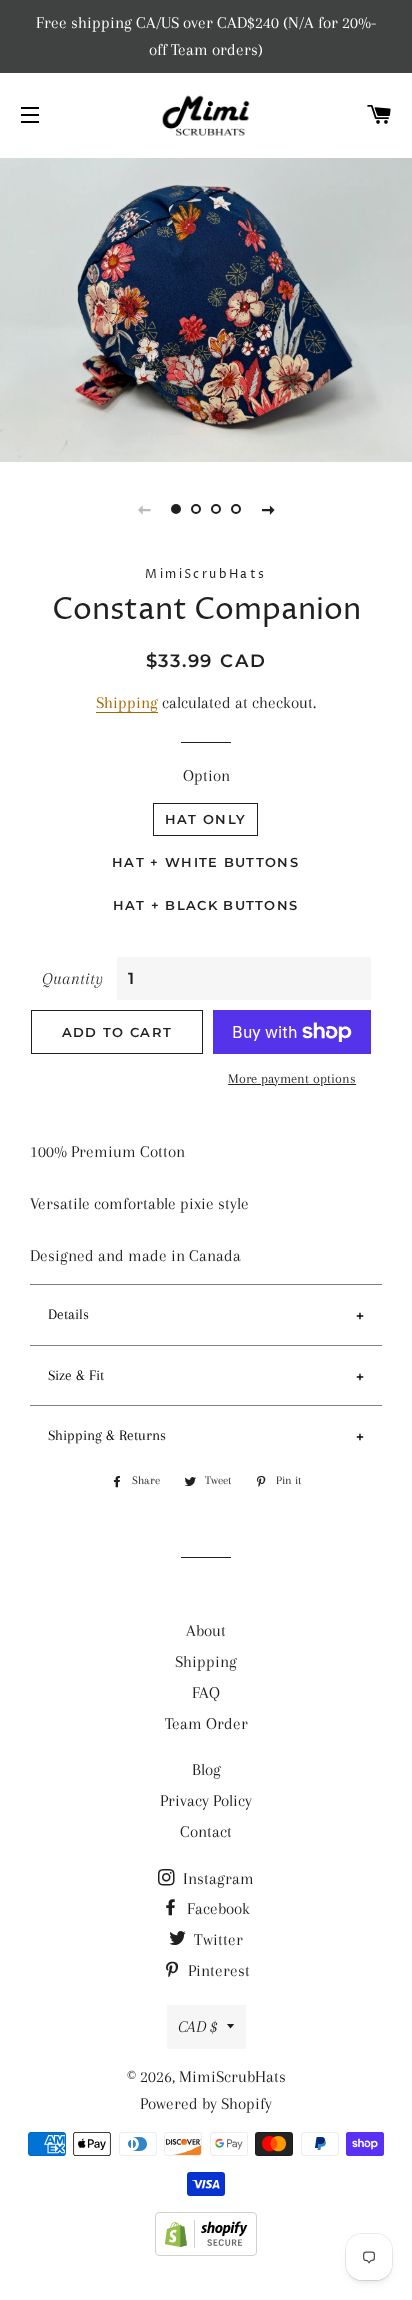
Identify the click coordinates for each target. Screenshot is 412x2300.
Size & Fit (76, 1375)
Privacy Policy (206, 1800)
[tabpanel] (206, 307)
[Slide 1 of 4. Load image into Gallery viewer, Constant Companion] (176, 509)
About (206, 1630)
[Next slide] (268, 509)
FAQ (206, 1692)
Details (68, 1314)
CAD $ (197, 2026)
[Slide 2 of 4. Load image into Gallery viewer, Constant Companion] (196, 509)
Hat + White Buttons (205, 862)
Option (206, 775)
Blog (206, 1769)
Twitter (216, 1939)
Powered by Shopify (206, 2103)
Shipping (127, 702)
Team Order (206, 1723)
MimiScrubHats (232, 2076)
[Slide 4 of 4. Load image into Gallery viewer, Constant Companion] (236, 509)
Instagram (216, 1878)
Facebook (216, 1908)
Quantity (72, 978)
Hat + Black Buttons (206, 905)
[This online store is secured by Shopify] (206, 2250)
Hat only (205, 819)
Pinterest (217, 1970)
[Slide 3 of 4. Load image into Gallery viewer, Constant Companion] (216, 509)
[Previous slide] (144, 509)
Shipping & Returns (107, 1435)
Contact (206, 1831)
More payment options (292, 1078)
